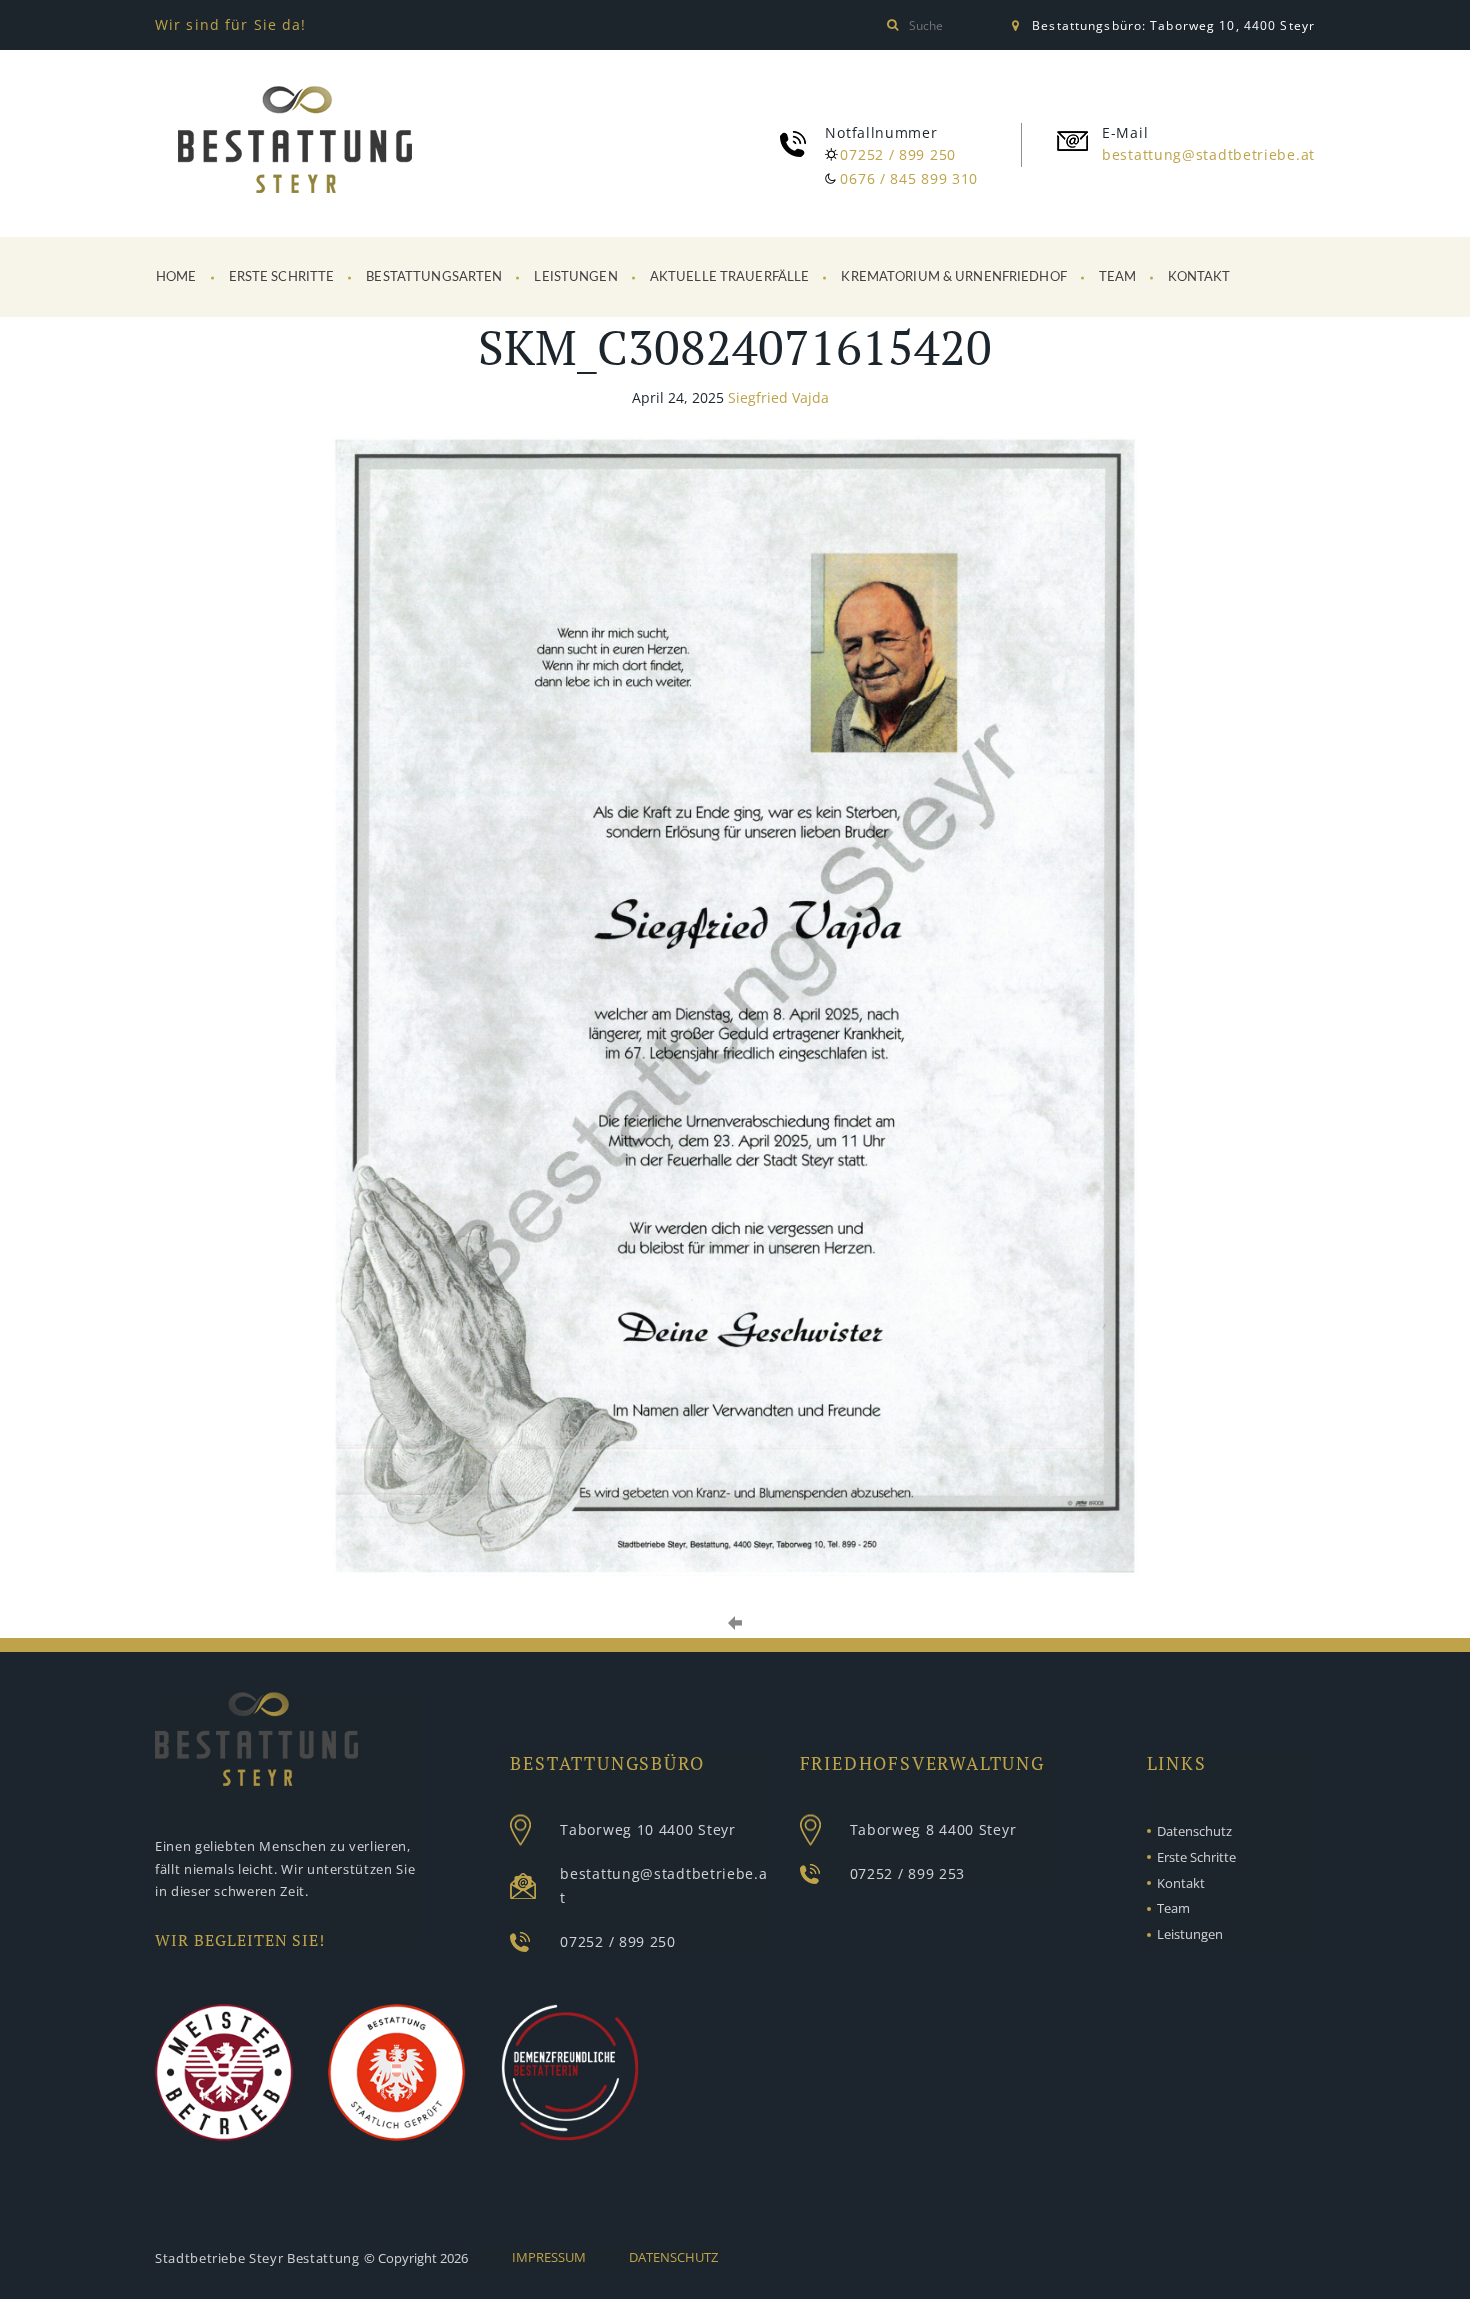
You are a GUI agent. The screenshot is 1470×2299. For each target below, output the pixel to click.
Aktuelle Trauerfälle (730, 277)
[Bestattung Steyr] (295, 143)
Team (1118, 277)
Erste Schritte (282, 277)
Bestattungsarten (434, 277)
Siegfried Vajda (778, 397)
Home (176, 277)
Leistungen (575, 277)
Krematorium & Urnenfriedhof (954, 277)
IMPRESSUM (549, 2257)
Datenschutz (1194, 1831)
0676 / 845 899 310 (909, 178)
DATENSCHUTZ (673, 2257)
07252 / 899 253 (908, 1873)
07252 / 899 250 (898, 154)
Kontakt (1199, 277)
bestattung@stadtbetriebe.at (1208, 154)
